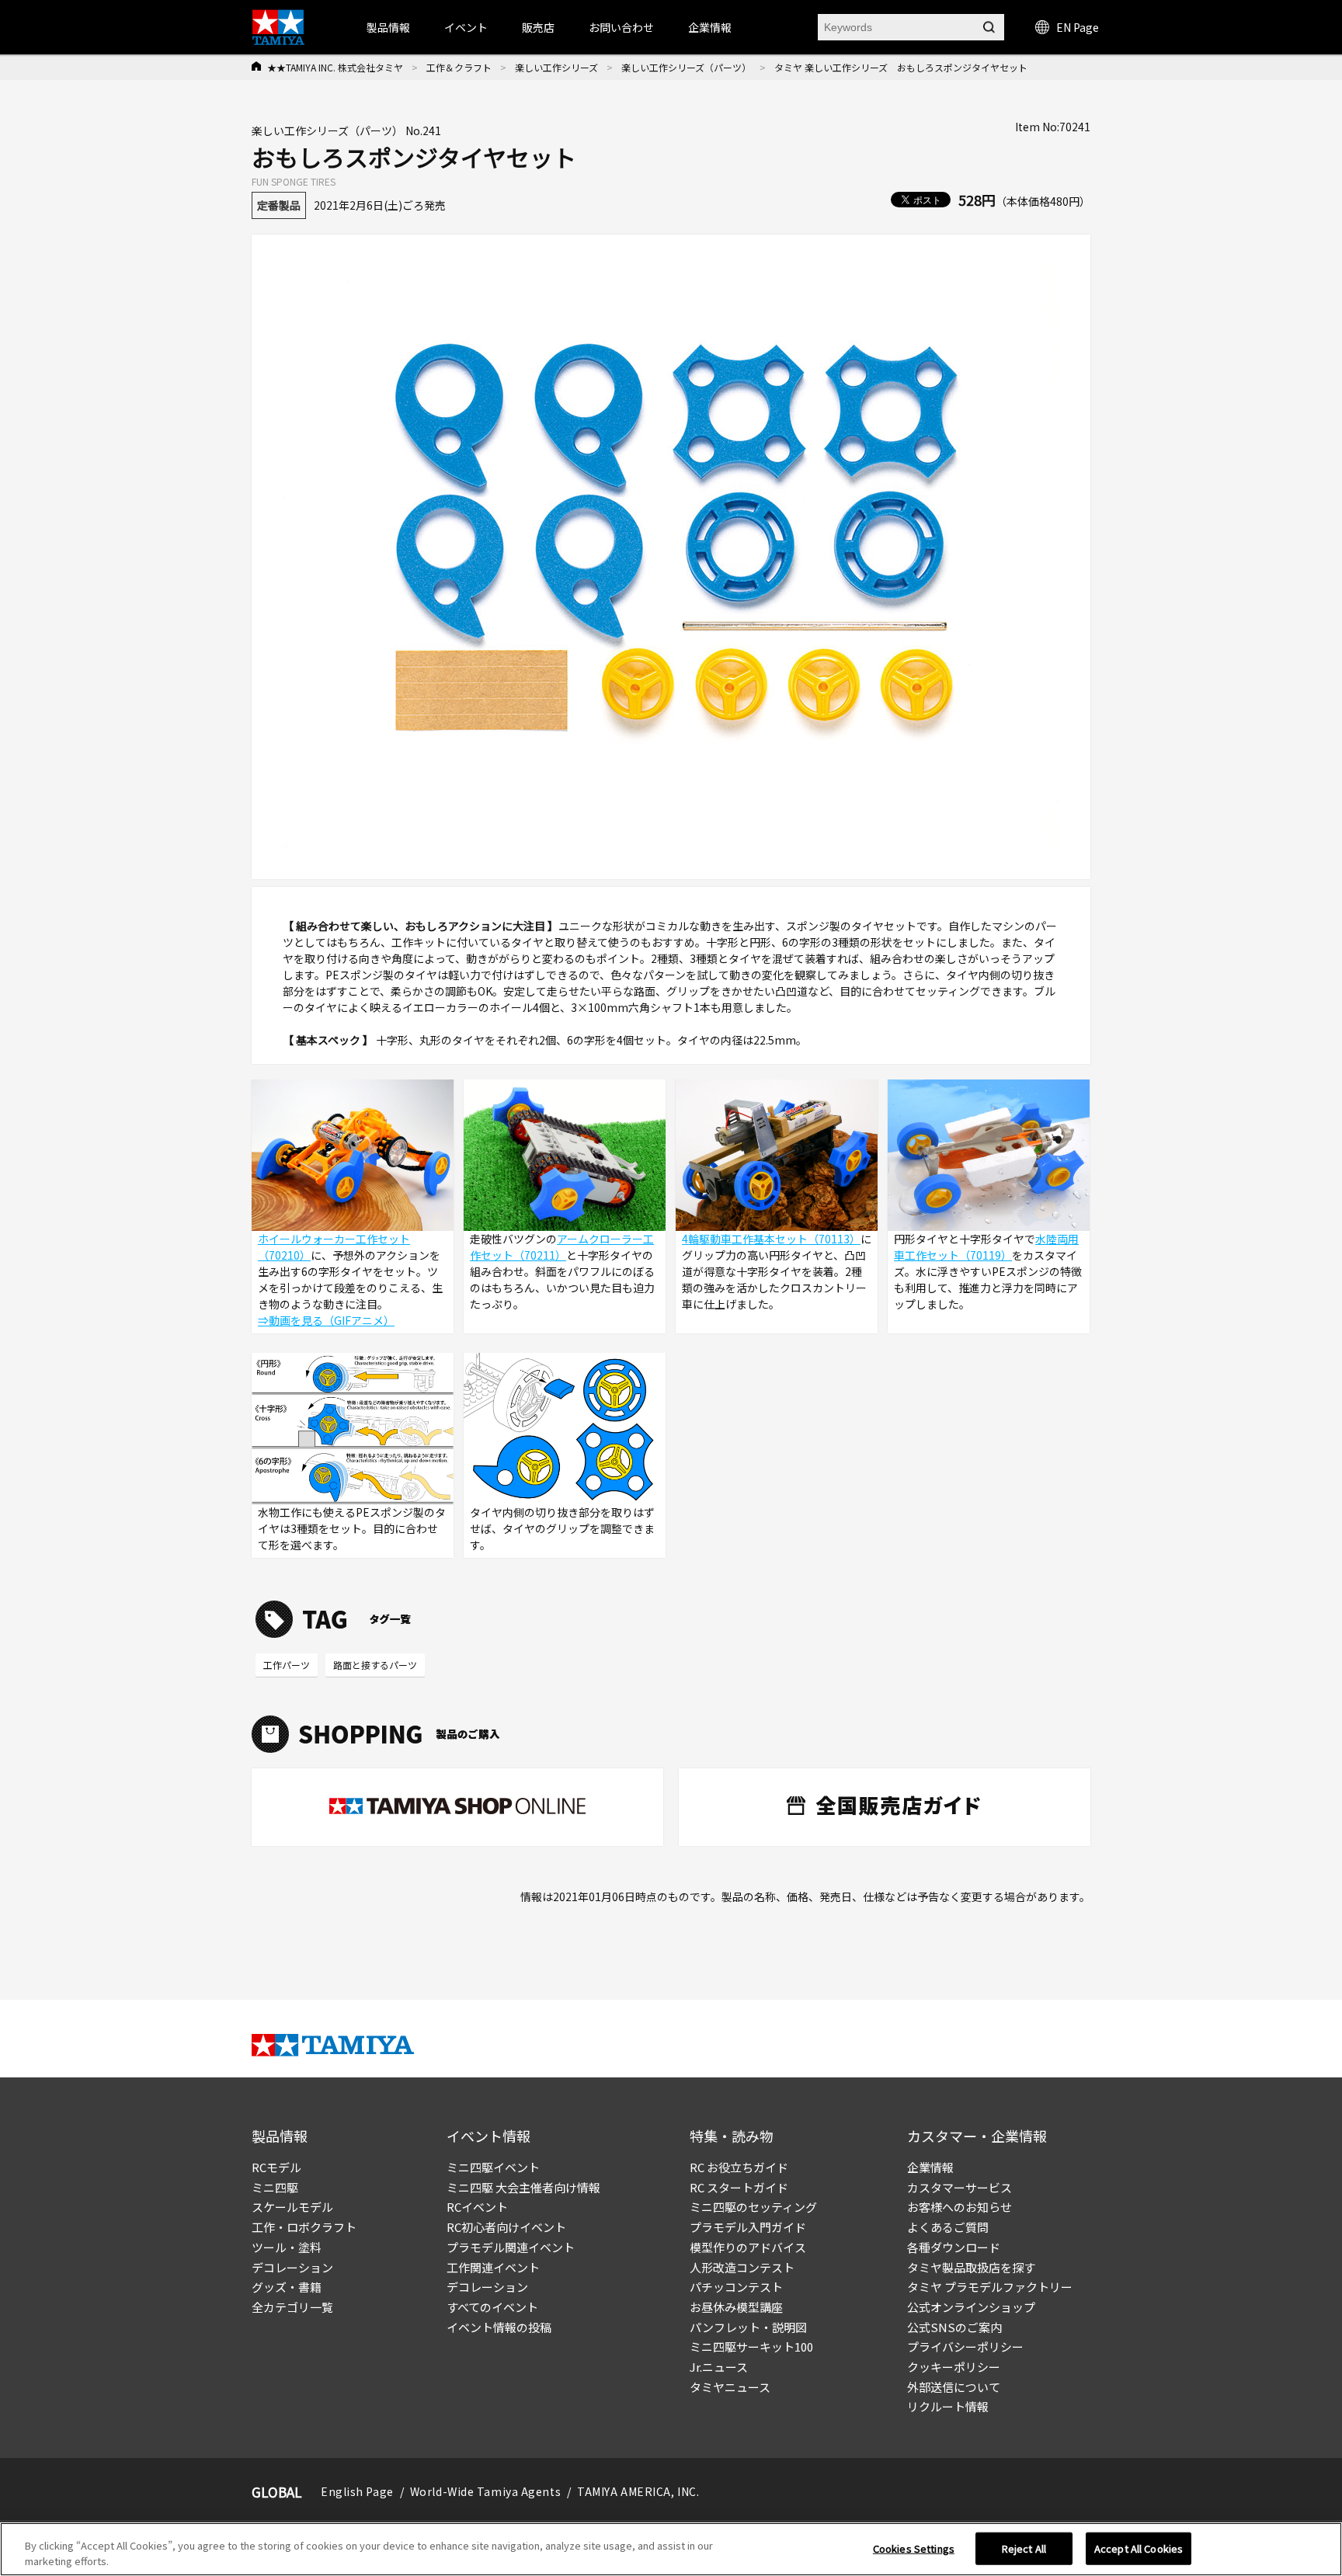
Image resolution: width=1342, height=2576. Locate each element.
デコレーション (292, 2267)
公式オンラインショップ (971, 2307)
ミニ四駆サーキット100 (751, 2347)
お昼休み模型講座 (736, 2307)
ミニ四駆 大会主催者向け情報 (523, 2187)
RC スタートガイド (739, 2187)
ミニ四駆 (275, 2187)
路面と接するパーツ (375, 1665)
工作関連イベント (493, 2267)
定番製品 (279, 205)
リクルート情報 (948, 2406)
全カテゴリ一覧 (292, 2307)
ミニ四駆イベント (493, 2167)
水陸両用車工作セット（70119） (986, 1247)
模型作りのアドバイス (748, 2247)
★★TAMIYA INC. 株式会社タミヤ (335, 67)
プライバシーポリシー (965, 2347)
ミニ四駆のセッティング (753, 2207)
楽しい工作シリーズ (556, 67)
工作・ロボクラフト (304, 2227)
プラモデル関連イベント (511, 2247)
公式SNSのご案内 (954, 2327)
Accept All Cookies (1139, 2548)
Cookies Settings (914, 2548)
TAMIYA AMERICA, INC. (638, 2491)
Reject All (1024, 2548)
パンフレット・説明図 (748, 2327)
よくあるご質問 (948, 2227)
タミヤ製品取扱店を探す (971, 2267)
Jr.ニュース (719, 2367)
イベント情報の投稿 (499, 2327)
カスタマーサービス (960, 2187)
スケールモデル (292, 2207)
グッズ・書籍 (287, 2287)
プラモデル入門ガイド (748, 2227)
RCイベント (477, 2207)
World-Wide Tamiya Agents (485, 2491)
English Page (357, 2491)
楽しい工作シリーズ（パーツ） (686, 67)
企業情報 (930, 2167)
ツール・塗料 (287, 2247)
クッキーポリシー (954, 2367)
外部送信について (954, 2387)
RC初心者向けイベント (506, 2227)
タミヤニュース (730, 2387)
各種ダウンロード (954, 2247)
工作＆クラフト (459, 67)
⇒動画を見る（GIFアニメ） (326, 1320)
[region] (671, 2549)
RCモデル (276, 2167)
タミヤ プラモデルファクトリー (990, 2287)
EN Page (1078, 27)
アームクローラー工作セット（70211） (562, 1247)
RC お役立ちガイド (739, 2167)
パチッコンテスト (736, 2287)
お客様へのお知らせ (960, 2207)
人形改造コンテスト (742, 2267)
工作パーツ (287, 1665)
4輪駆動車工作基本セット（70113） (771, 1239)
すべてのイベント (492, 2307)
